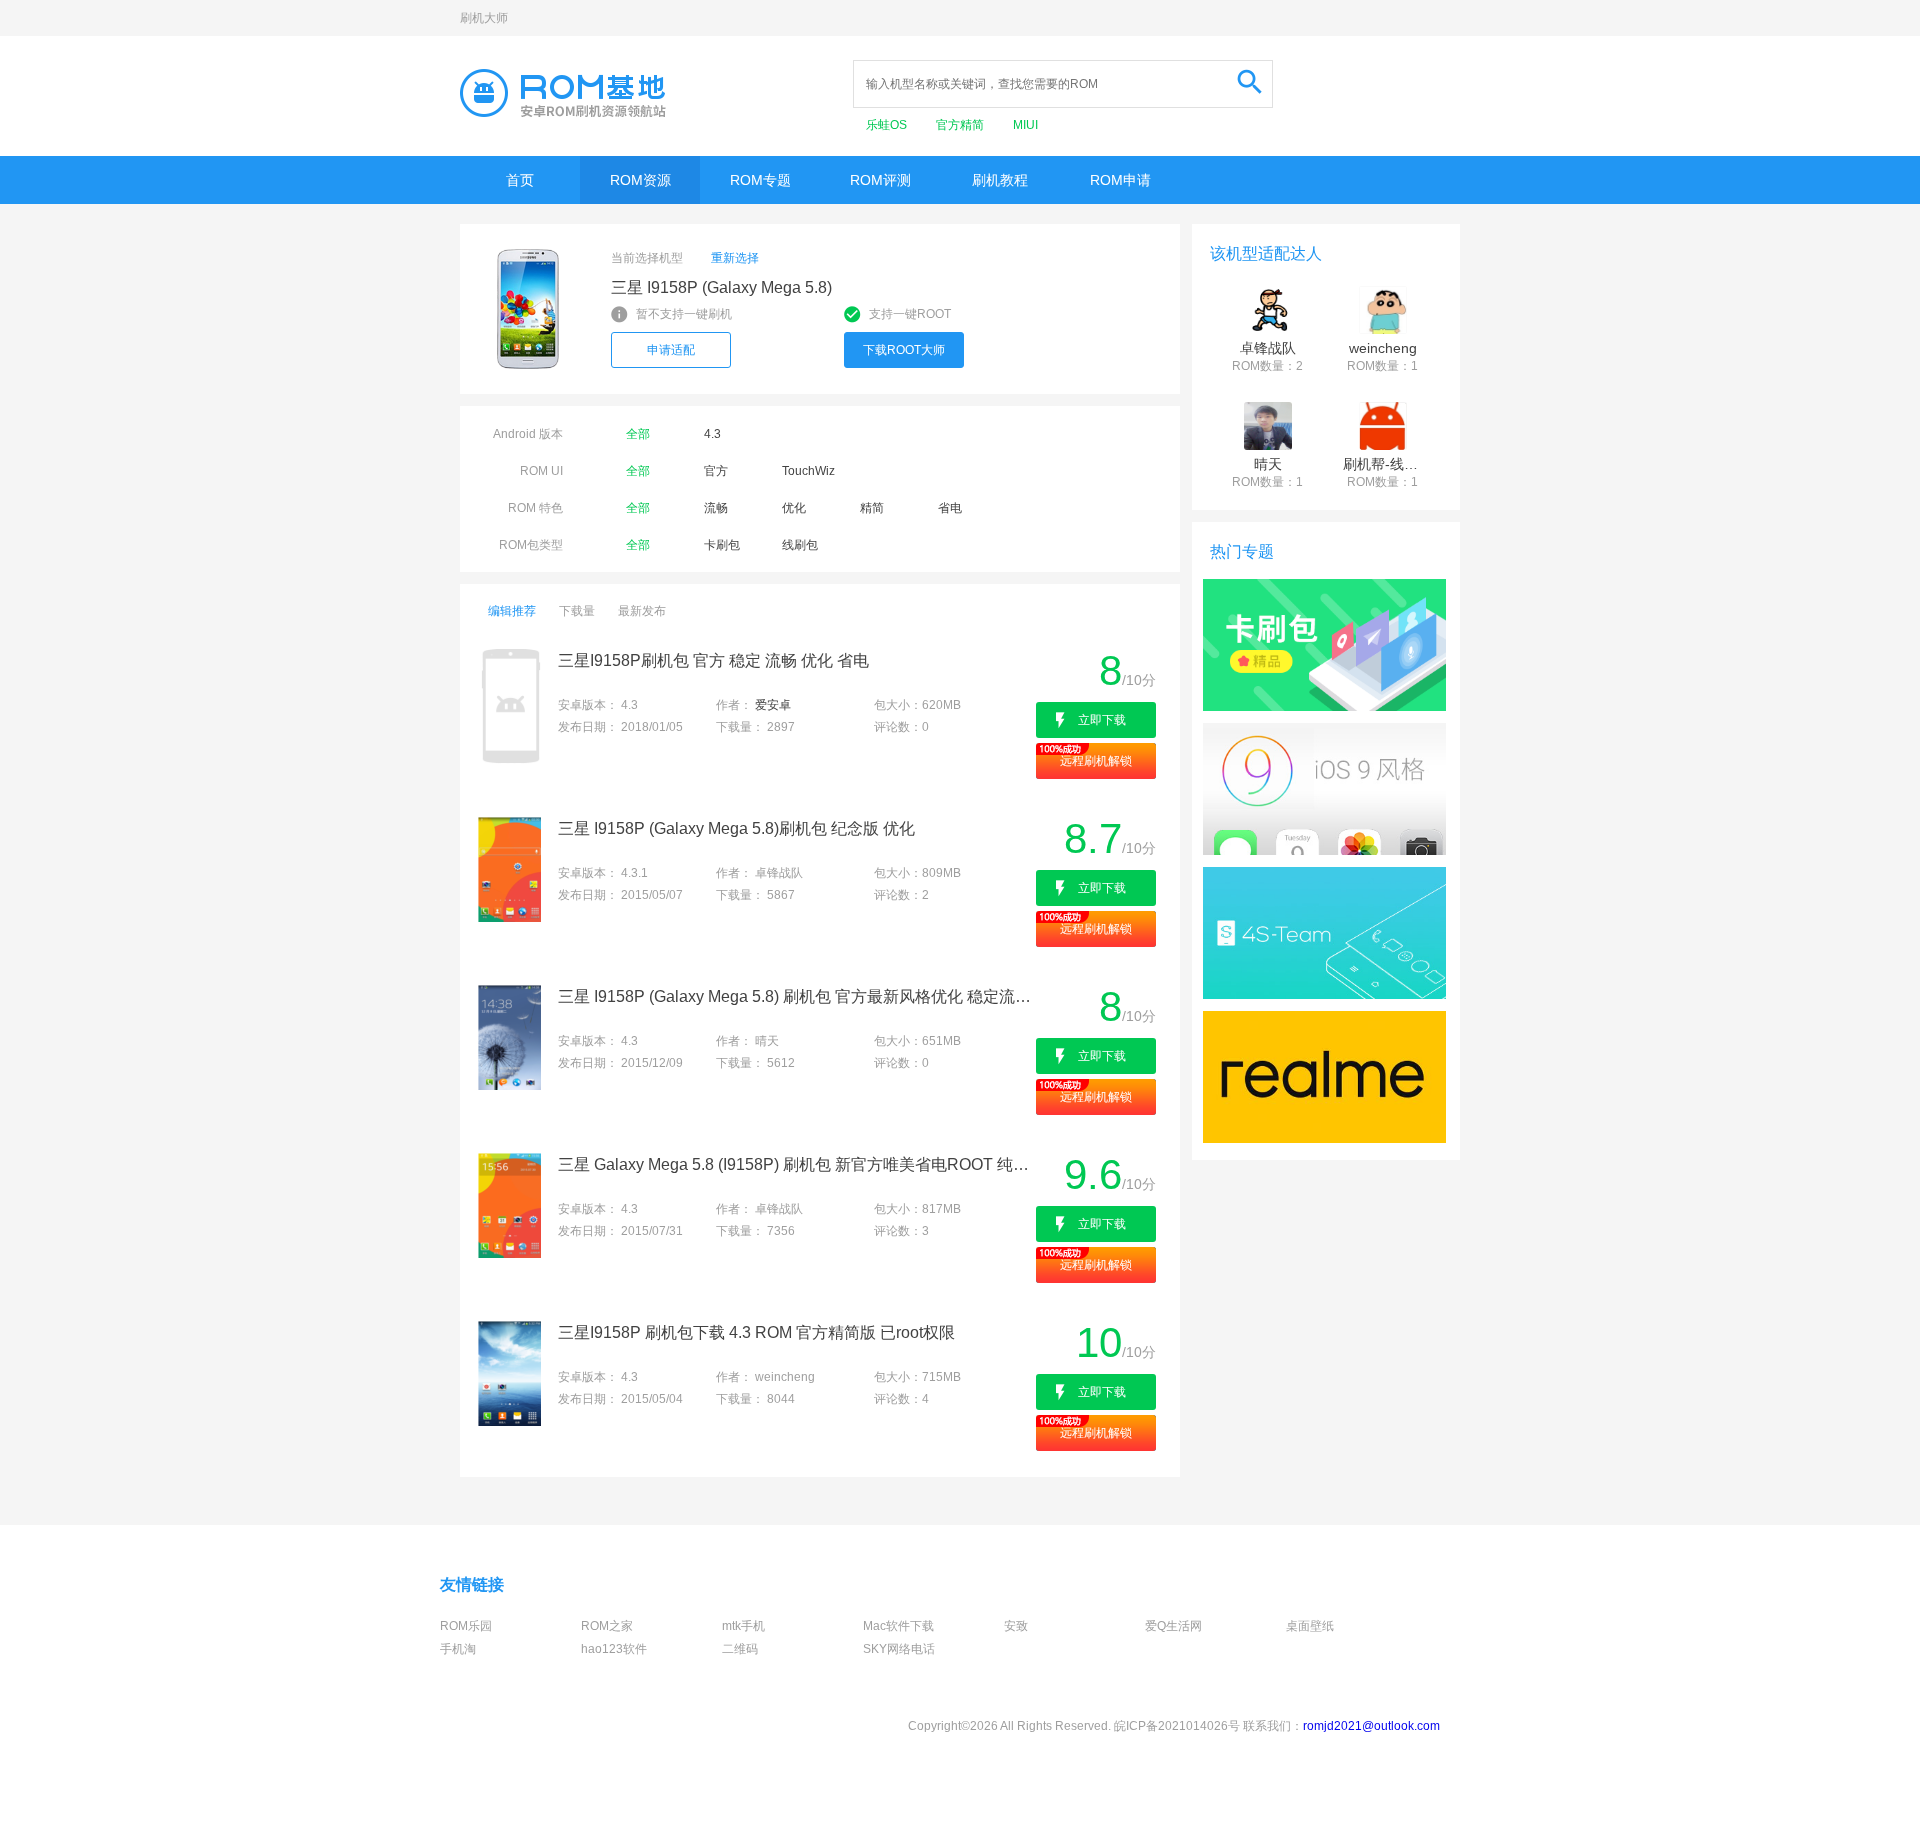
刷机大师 (484, 18)
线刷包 (800, 545)
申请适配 (671, 350)
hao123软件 (614, 1649)
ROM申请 (1120, 180)
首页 (520, 180)
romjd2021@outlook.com (1371, 1726)
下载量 (577, 611)
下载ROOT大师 (904, 350)
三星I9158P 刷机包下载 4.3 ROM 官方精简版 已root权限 (756, 1332)
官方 (716, 471)
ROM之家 (607, 1626)
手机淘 (458, 1649)
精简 (872, 508)
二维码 (740, 1649)
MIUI (1025, 125)
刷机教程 (1000, 180)
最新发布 (642, 611)
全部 (638, 434)
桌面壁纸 (1310, 1626)
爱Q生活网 (1173, 1626)
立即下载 (1102, 720)
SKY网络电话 (899, 1649)
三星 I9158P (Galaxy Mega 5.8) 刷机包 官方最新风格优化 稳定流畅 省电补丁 (795, 996)
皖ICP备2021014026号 (1177, 1726)
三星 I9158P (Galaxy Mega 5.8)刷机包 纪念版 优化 (736, 828)
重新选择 (735, 258)
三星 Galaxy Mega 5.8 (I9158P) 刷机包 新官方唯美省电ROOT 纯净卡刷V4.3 (795, 1164)
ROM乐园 (466, 1626)
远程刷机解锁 (1096, 761)
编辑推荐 (512, 611)
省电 (950, 508)
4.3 (712, 434)
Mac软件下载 (898, 1626)
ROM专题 (760, 180)
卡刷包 (722, 545)
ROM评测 (880, 180)
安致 (1016, 1626)
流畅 (716, 508)
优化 (794, 508)
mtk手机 (743, 1626)
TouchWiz (808, 471)
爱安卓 (773, 705)
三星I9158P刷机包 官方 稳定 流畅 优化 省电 (713, 660)
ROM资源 (640, 180)
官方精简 (961, 125)
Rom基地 (563, 93)
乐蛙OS (888, 125)
